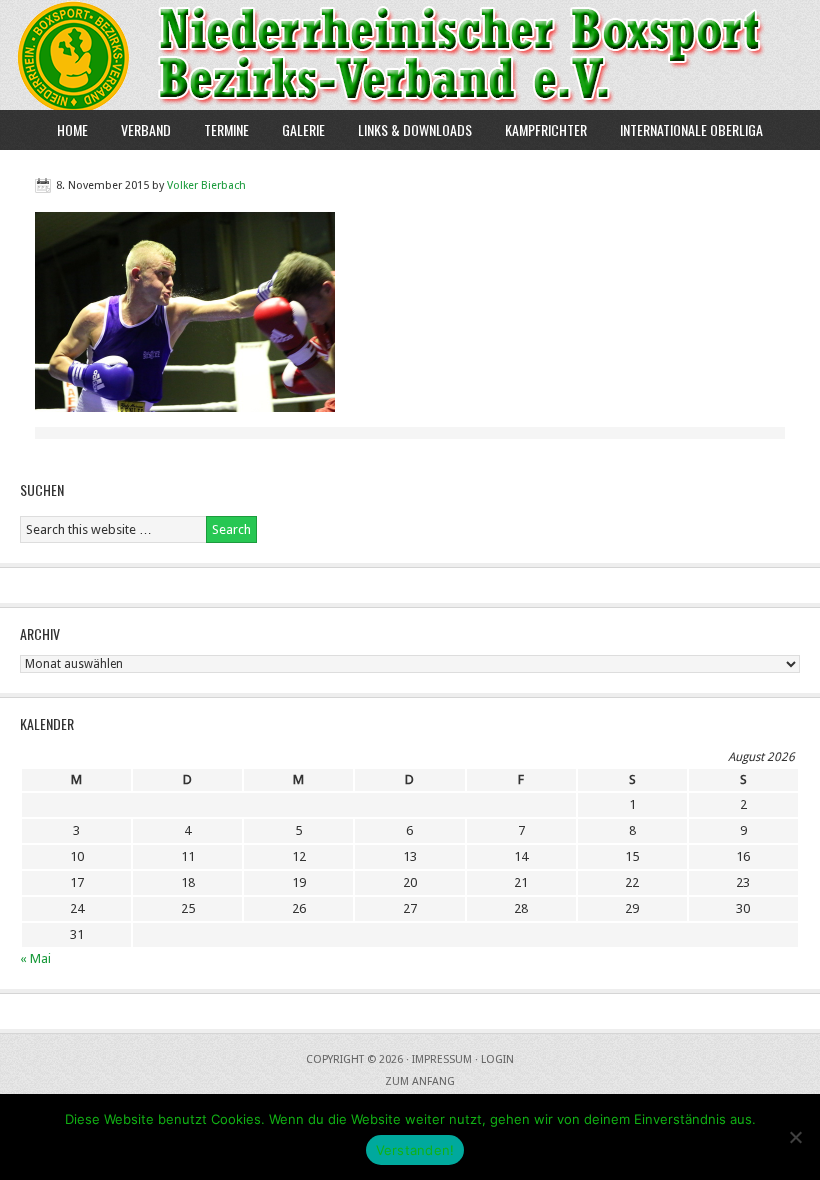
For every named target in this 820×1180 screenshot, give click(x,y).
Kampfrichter (538, 129)
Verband (138, 129)
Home (72, 129)
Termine (226, 129)
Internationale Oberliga (691, 129)
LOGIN (497, 1059)
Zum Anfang (420, 1081)
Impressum (442, 1059)
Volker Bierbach (206, 185)
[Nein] (795, 1137)
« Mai (35, 958)
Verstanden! (415, 1150)
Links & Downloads (415, 129)
